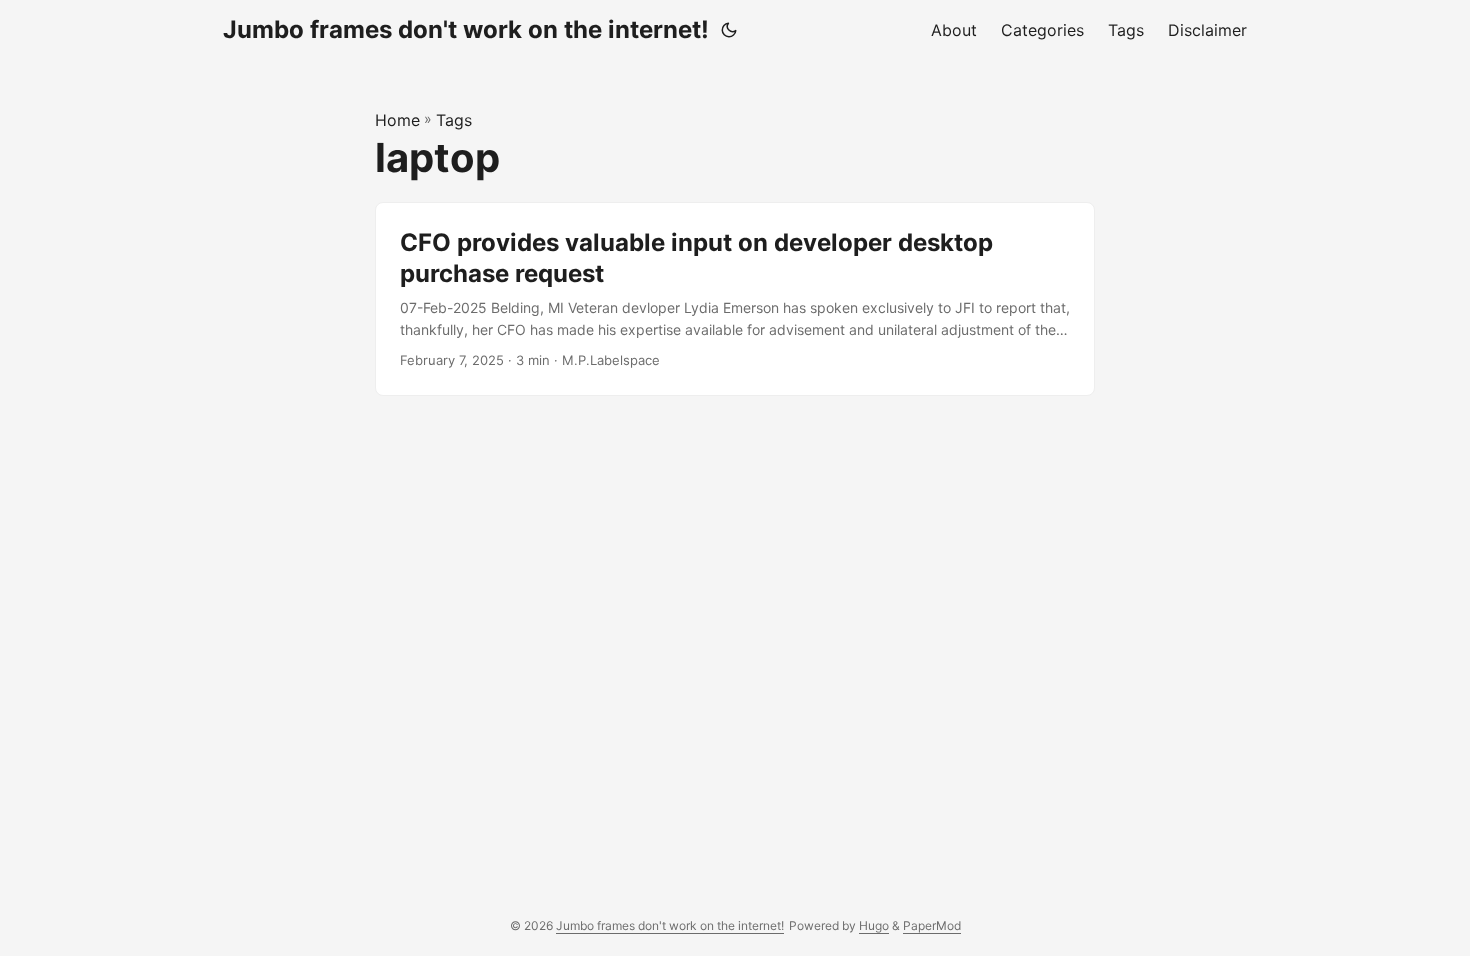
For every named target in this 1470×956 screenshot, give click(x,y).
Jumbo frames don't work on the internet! (466, 29)
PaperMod (932, 925)
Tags (454, 120)
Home (397, 120)
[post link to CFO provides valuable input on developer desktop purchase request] (735, 299)
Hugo (874, 925)
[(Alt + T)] (729, 30)
